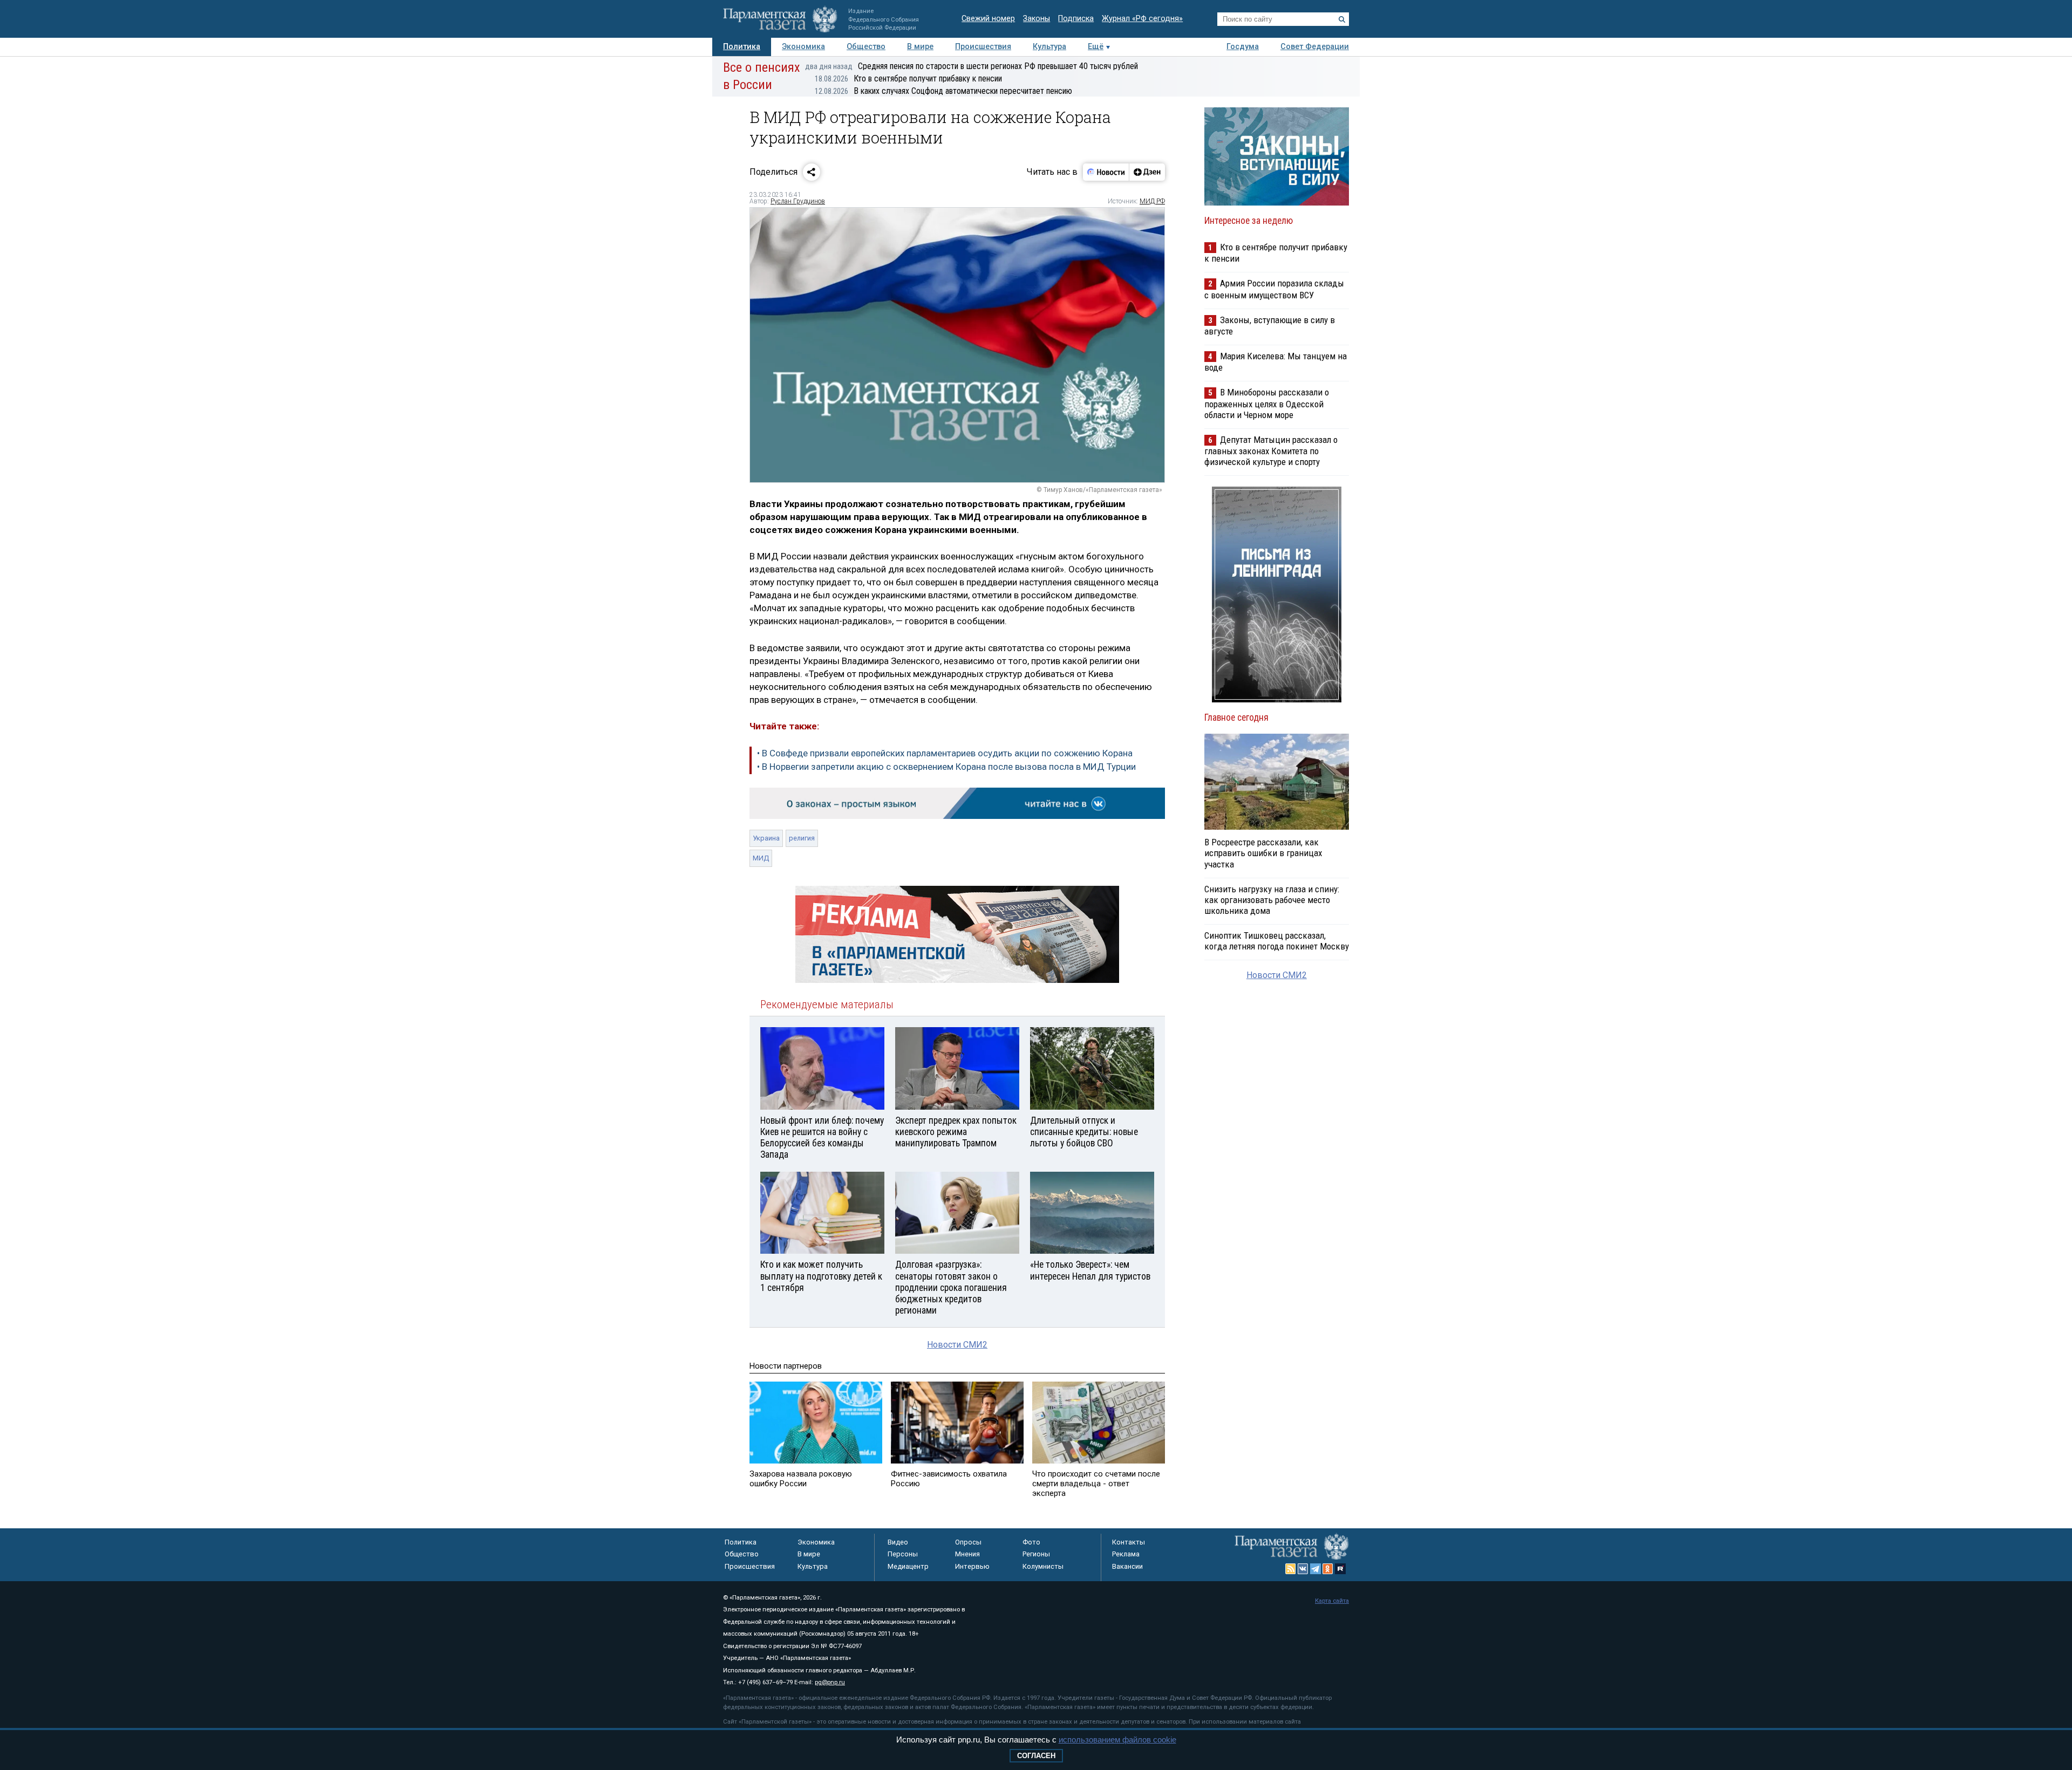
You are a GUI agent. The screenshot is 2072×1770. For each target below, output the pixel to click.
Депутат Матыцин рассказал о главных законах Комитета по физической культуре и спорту (1271, 451)
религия (802, 838)
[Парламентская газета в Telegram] (1316, 1569)
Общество (866, 47)
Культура (1049, 47)
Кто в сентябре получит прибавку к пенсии (908, 78)
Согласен (1036, 1756)
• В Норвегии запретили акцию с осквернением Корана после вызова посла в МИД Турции (946, 767)
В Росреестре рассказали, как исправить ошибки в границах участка (1263, 853)
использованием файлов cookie (1117, 1740)
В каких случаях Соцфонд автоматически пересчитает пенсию (943, 91)
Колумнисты (1043, 1566)
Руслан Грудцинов (798, 201)
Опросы (968, 1542)
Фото (1031, 1542)
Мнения (967, 1554)
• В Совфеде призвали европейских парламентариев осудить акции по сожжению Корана (945, 753)
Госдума (1243, 47)
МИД (761, 858)
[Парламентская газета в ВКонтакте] (1303, 1569)
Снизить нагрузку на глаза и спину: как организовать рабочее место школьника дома (1272, 900)
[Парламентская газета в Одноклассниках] (1328, 1569)
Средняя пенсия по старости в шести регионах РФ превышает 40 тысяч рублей (972, 66)
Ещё (1096, 47)
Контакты (1129, 1542)
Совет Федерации (1315, 47)
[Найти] (1342, 19)
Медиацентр (908, 1566)
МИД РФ (1152, 201)
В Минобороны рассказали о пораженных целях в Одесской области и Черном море (1267, 403)
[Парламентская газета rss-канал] (1291, 1569)
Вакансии (1127, 1566)
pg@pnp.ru (830, 1682)
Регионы (1036, 1554)
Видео (898, 1542)
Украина (766, 838)
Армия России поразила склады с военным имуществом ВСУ (1274, 289)
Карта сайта (1332, 1601)
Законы (1037, 19)
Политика (742, 47)
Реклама (1126, 1554)
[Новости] (1106, 172)
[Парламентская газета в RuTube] (1340, 1569)
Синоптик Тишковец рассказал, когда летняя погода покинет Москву (1277, 941)
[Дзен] (1147, 172)
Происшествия (983, 47)
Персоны (903, 1554)
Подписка (1076, 19)
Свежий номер (988, 19)
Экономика (803, 47)
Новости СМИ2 (957, 1345)
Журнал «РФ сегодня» (1142, 19)
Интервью (972, 1566)
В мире (920, 47)
